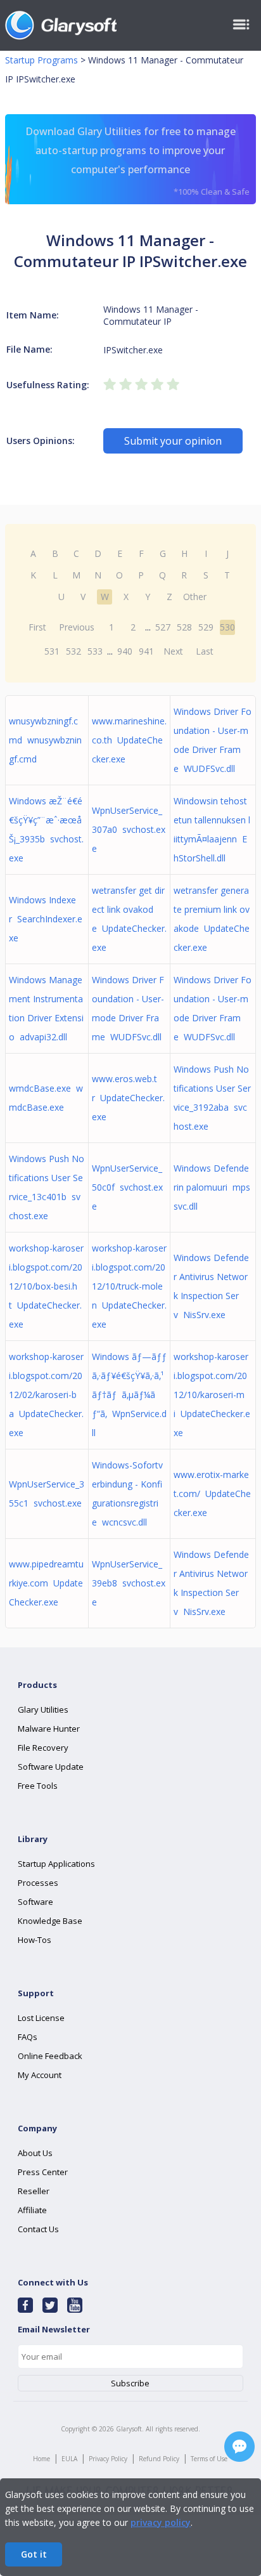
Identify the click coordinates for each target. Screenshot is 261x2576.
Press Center (43, 2172)
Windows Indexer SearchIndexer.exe (46, 919)
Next (173, 651)
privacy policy (161, 2522)
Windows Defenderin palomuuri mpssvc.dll (212, 1187)
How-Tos (35, 1940)
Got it (34, 2554)
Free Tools (38, 1786)
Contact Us (38, 2229)
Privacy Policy (108, 2459)
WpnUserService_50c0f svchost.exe (127, 1187)
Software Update (51, 1767)
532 (73, 651)
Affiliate (32, 2210)
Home (41, 2459)
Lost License (41, 2018)
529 (206, 627)
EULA (69, 2459)
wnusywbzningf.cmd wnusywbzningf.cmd (45, 740)
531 (52, 651)
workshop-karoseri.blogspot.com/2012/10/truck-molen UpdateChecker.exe (129, 1286)
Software (35, 1902)
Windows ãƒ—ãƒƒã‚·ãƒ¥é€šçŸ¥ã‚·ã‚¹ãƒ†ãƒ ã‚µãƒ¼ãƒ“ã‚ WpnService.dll (129, 1395)
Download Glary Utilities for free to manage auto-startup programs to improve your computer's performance (137, 161)
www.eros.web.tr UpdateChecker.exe (128, 1098)
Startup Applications (56, 1864)
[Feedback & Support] (239, 2447)
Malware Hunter (49, 1729)
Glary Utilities (43, 1710)
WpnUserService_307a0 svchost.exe (129, 829)
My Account (40, 2075)
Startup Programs (41, 60)
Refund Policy (159, 2459)
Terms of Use (209, 2459)
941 (146, 651)
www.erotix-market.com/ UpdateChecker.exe (212, 1494)
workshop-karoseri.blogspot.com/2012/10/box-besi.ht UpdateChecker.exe (46, 1286)
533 (95, 651)
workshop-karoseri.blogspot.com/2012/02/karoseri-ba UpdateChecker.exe (46, 1395)
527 (163, 627)
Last (205, 651)
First (37, 627)
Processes (38, 1883)
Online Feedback (50, 2056)
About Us (35, 2153)
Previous (77, 627)
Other (195, 597)
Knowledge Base (50, 1921)
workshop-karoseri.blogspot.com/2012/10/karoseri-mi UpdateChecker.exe (212, 1395)
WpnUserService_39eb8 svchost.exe (129, 1583)
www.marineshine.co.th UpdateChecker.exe (129, 740)
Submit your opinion (173, 441)
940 (125, 651)
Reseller (34, 2191)
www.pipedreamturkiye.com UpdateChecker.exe (46, 1583)
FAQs (28, 2037)
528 (184, 627)
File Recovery (43, 1748)
